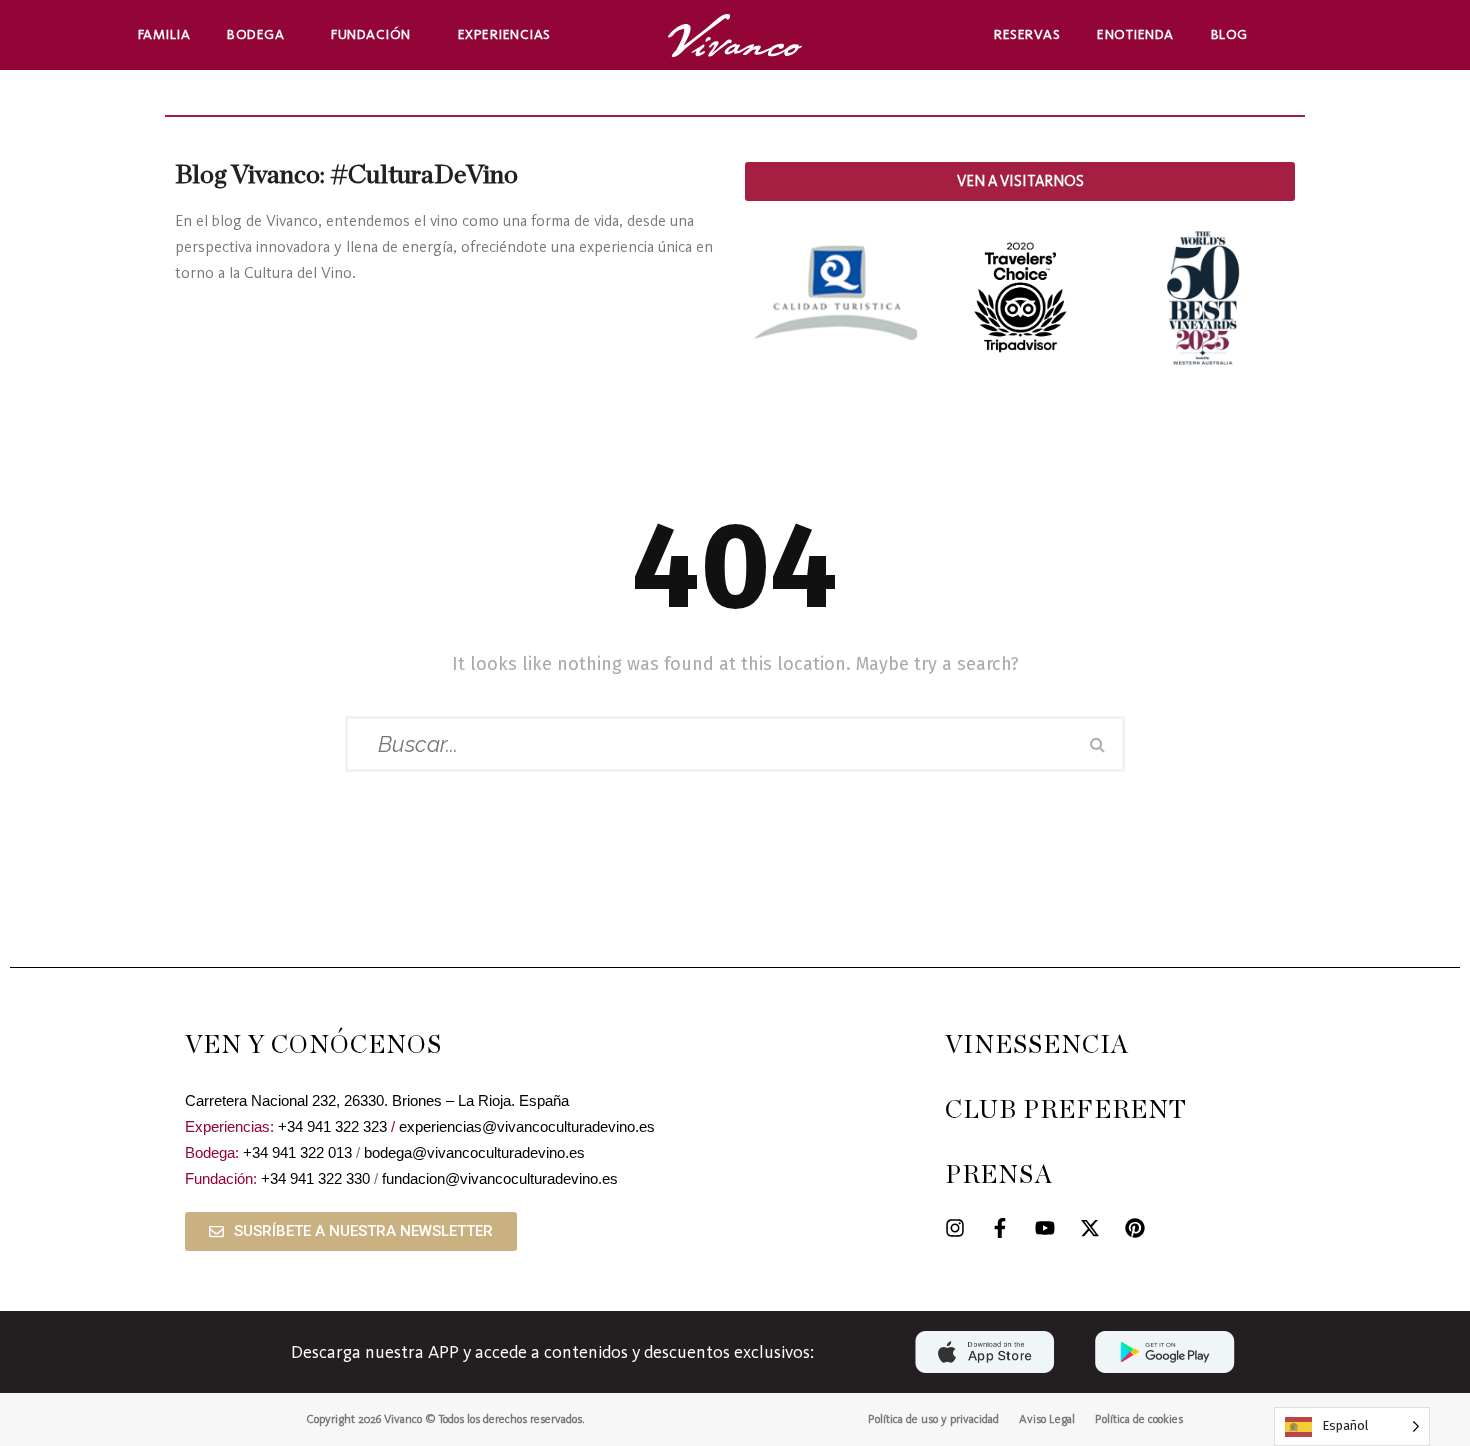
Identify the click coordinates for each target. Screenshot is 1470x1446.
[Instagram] (955, 1228)
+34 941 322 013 (297, 1152)
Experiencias (504, 34)
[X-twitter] (1090, 1228)
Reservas (1027, 34)
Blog (1229, 34)
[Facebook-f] (1000, 1228)
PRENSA (999, 1175)
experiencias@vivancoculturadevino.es (527, 1126)
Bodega (255, 34)
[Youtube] (1045, 1228)
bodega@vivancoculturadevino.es (474, 1152)
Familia (164, 34)
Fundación (371, 34)
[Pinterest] (1135, 1228)
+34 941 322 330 (315, 1178)
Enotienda (1135, 34)
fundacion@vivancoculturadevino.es (500, 1178)
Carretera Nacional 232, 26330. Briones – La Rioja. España (377, 1100)
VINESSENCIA (1037, 1045)
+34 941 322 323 (332, 1126)
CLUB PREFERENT (1066, 1110)
